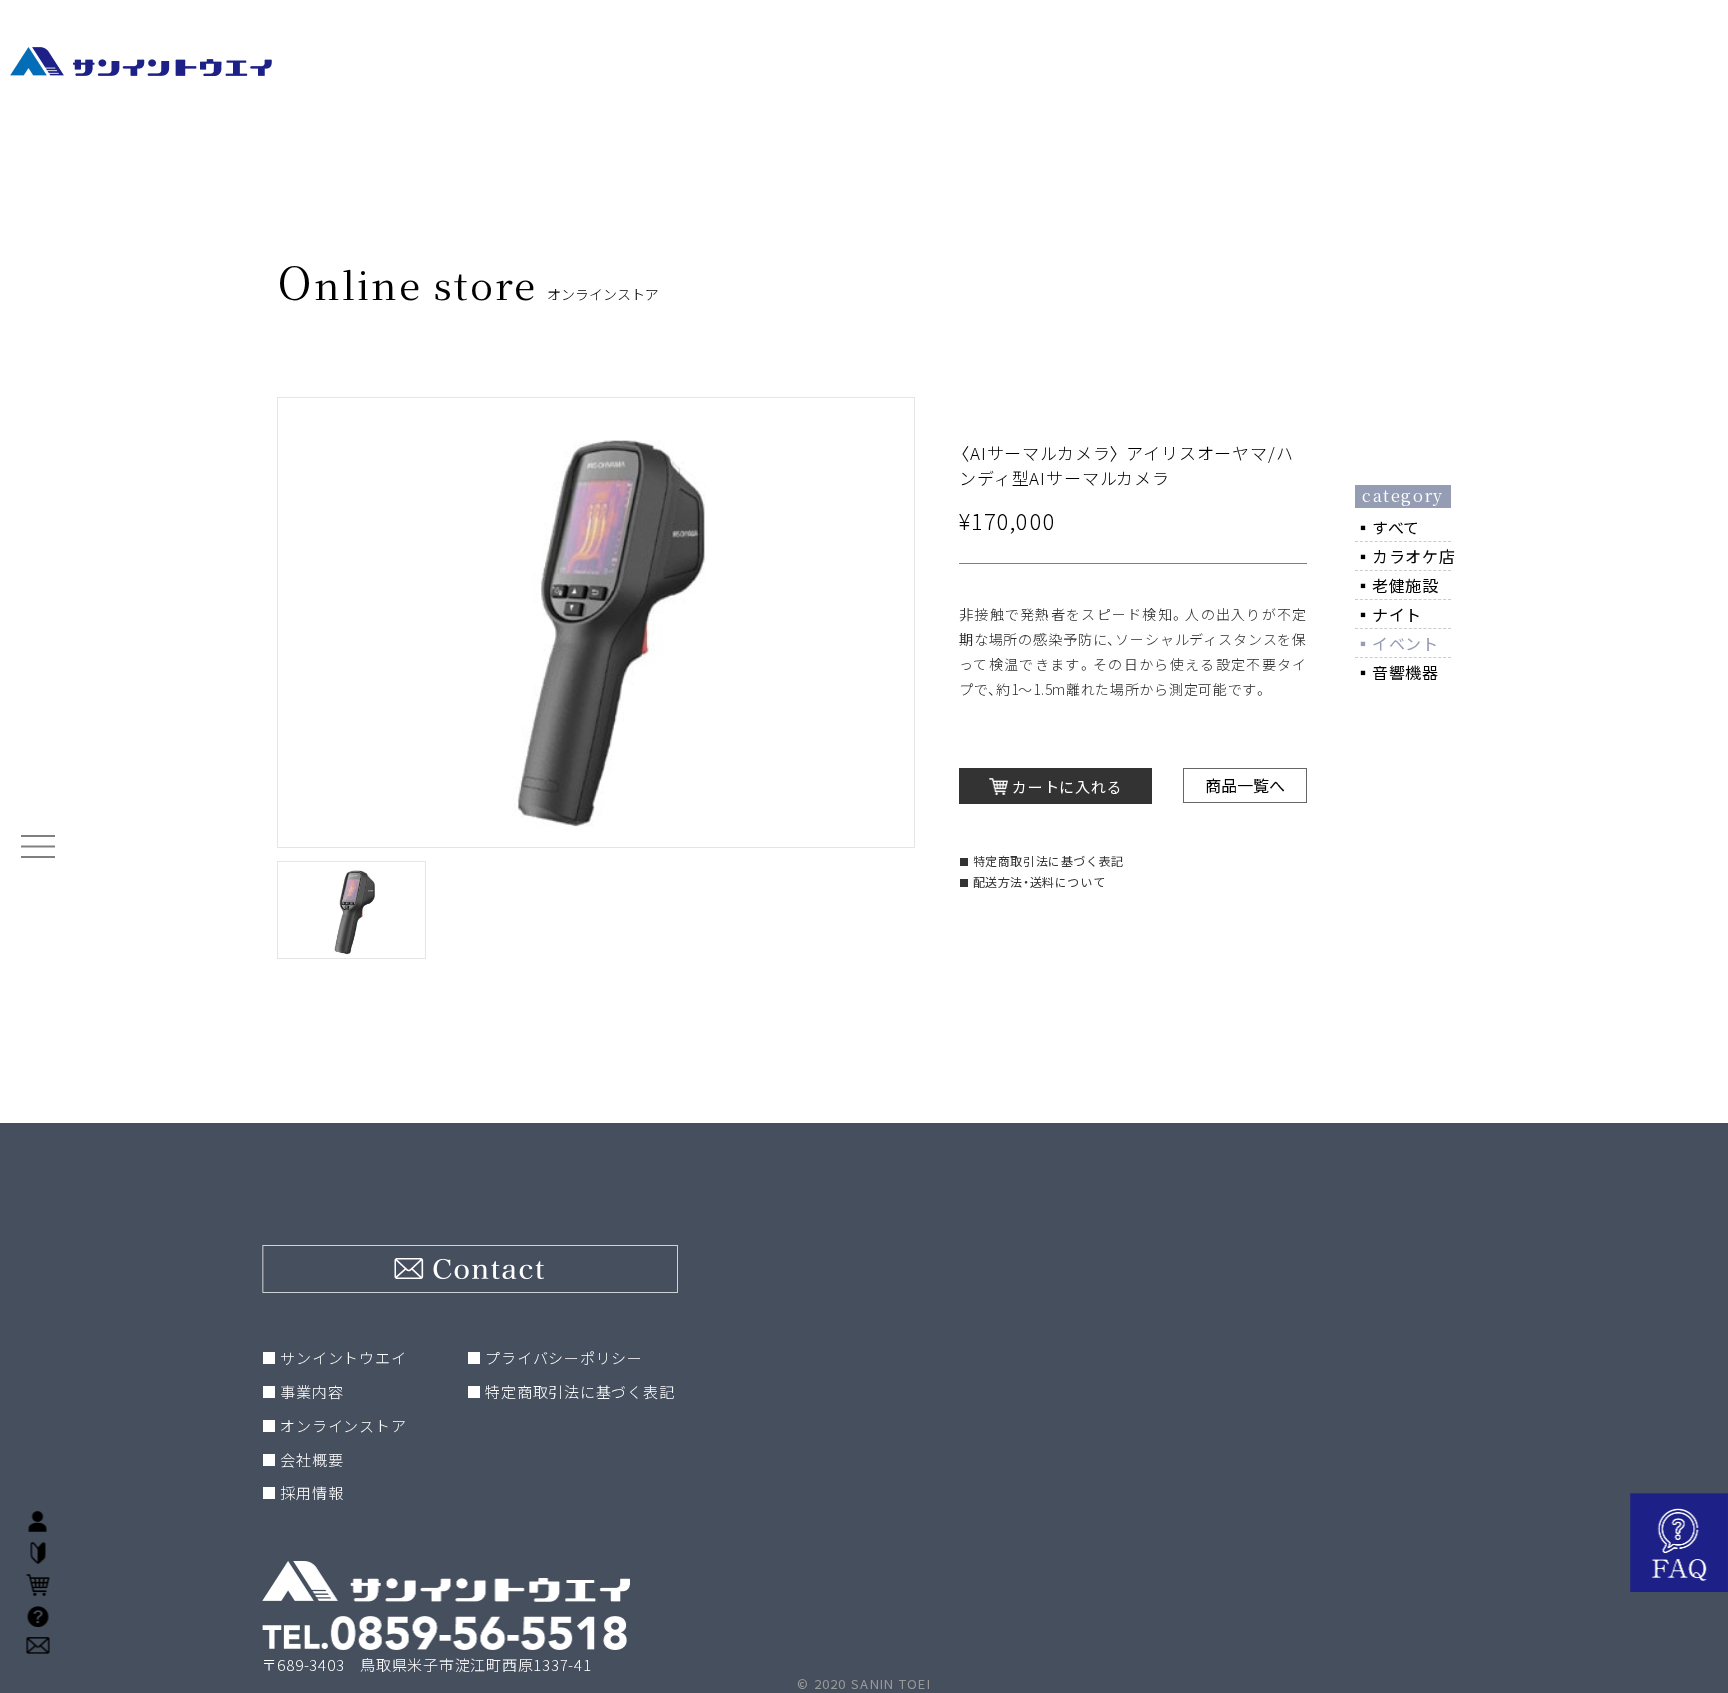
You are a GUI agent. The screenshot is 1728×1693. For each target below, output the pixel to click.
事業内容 (311, 1391)
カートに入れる (1067, 786)
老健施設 (1405, 585)
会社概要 (311, 1459)
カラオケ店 (1414, 556)
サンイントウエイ (343, 1357)
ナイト (1397, 614)
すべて (1396, 527)
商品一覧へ (1245, 785)
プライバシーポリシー (564, 1357)
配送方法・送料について (1039, 881)
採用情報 (311, 1492)
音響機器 (1405, 672)
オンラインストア (343, 1425)
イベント (1405, 643)
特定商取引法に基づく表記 (1048, 860)
